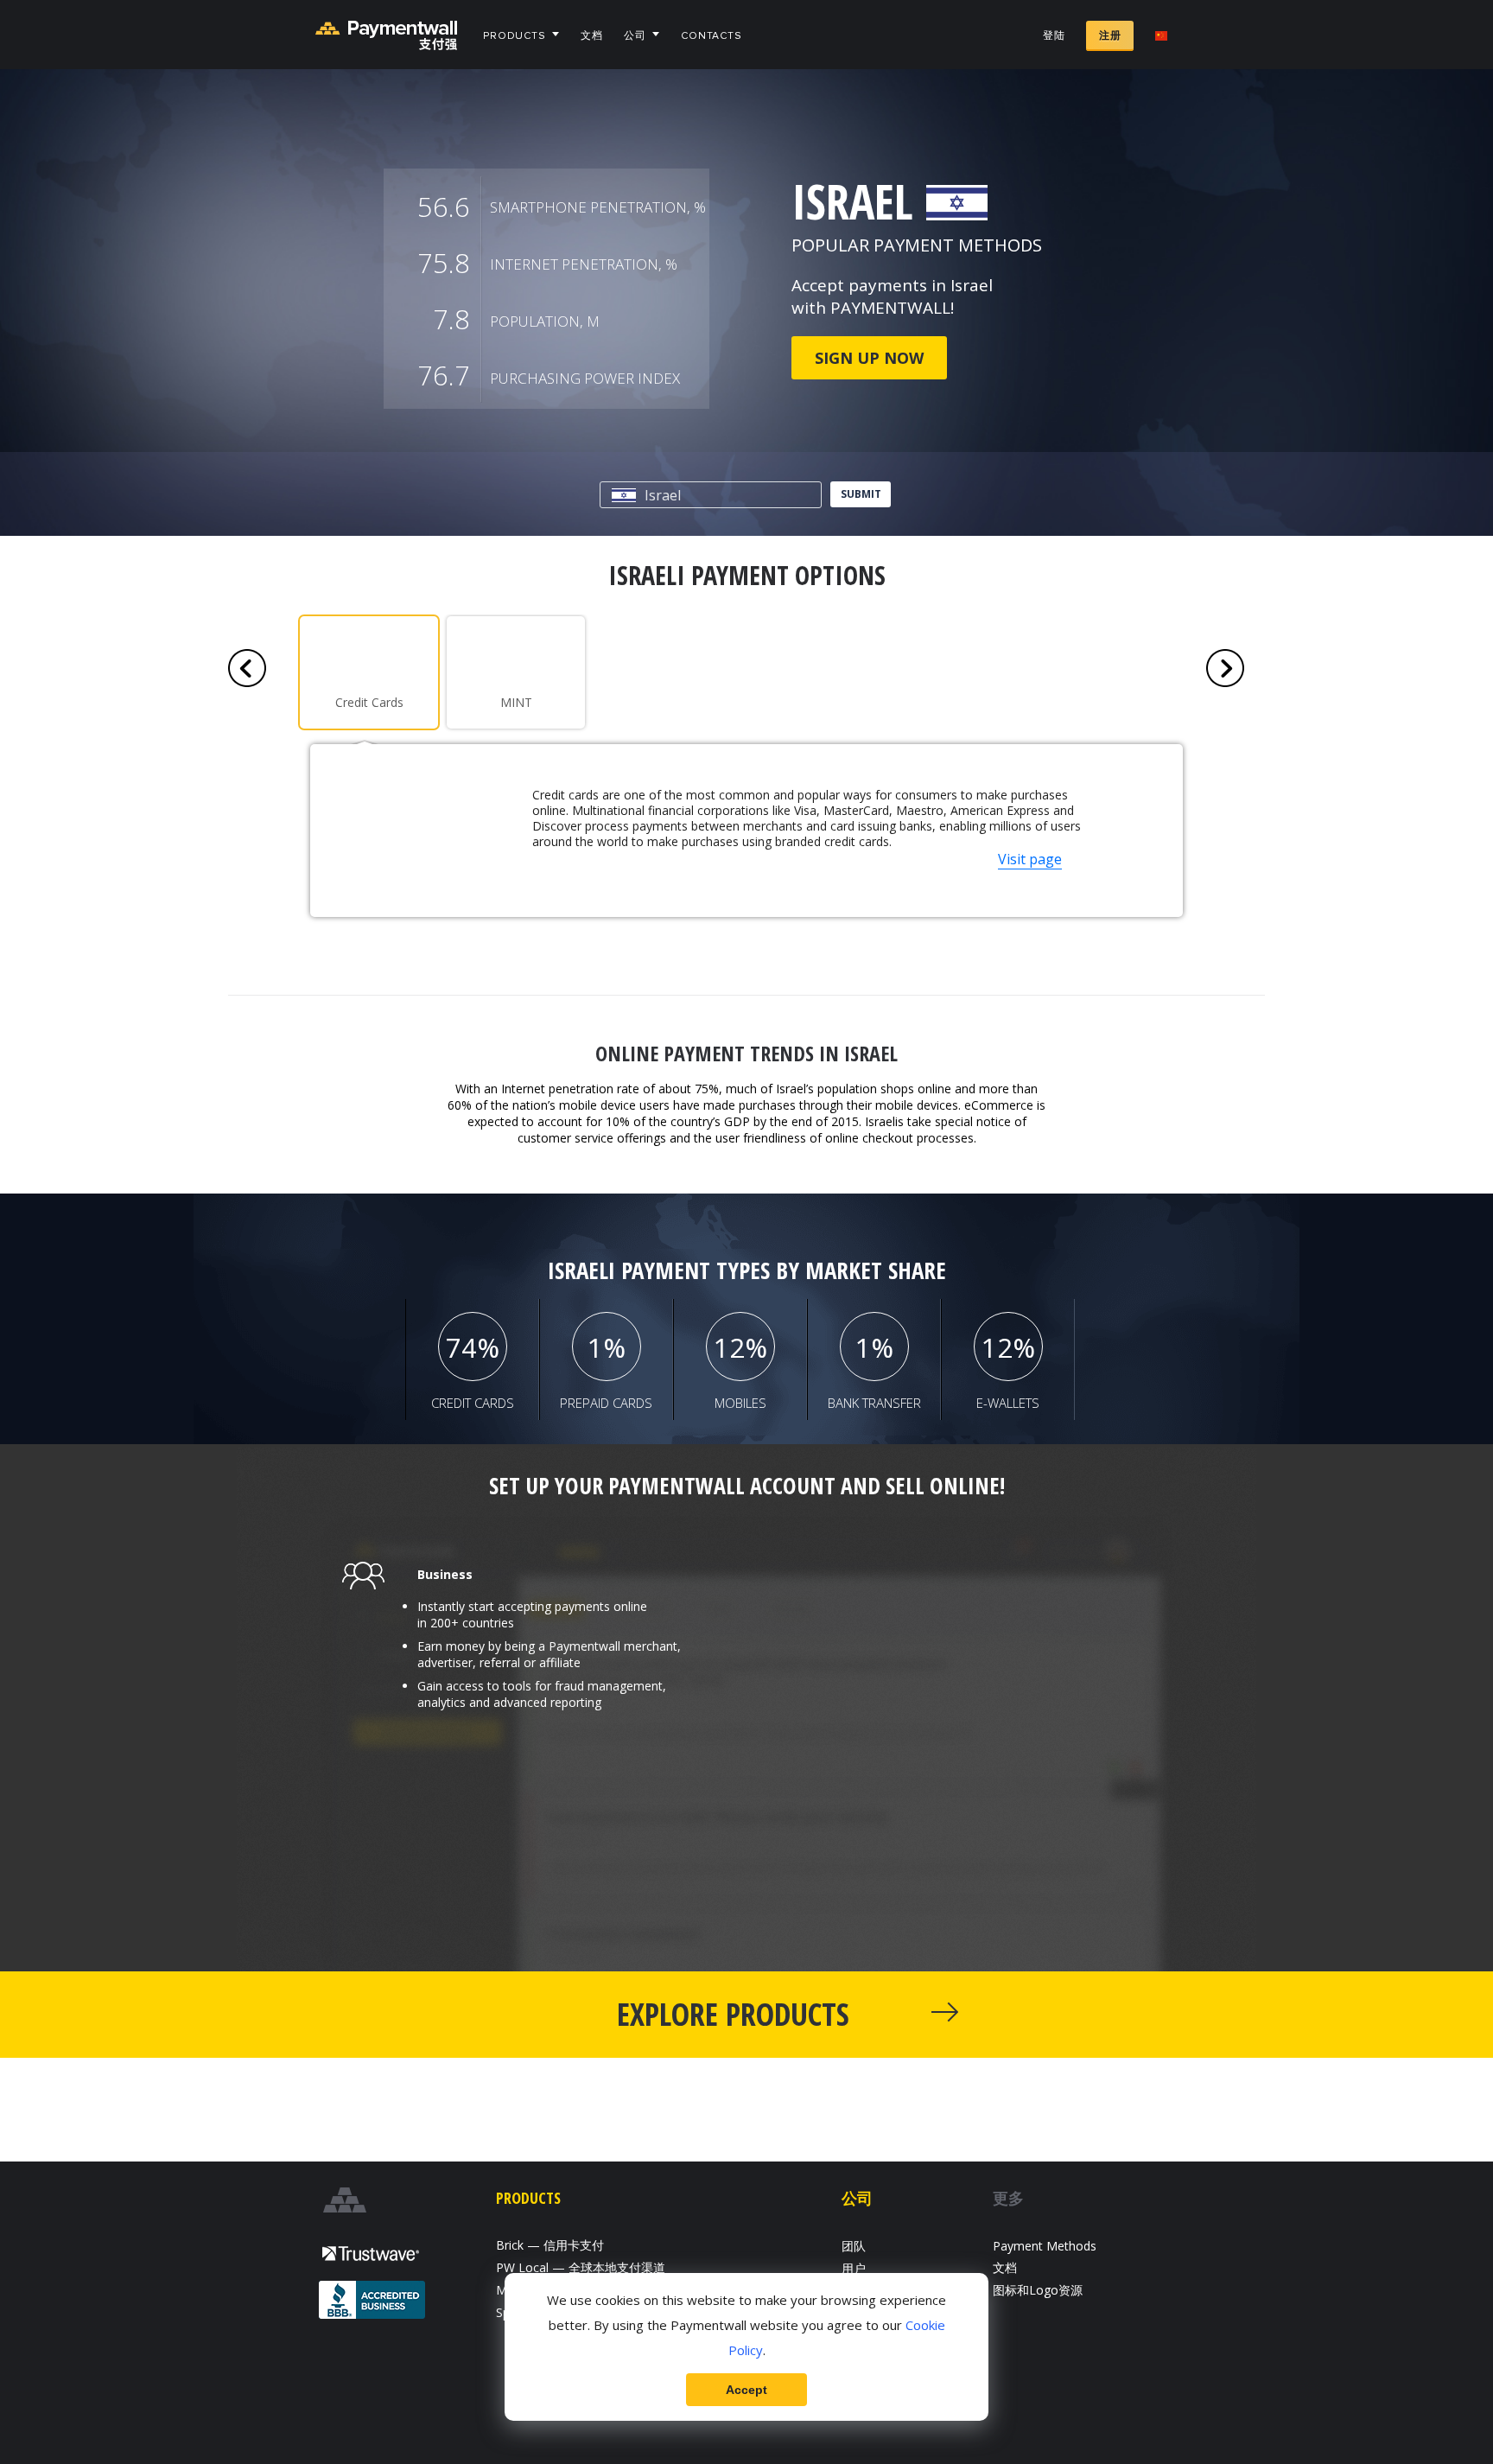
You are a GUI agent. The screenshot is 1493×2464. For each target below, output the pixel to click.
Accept (746, 2390)
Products (515, 36)
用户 (854, 2268)
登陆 (1054, 36)
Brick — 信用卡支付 (550, 2245)
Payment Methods (1045, 2246)
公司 (635, 36)
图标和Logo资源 (1038, 2290)
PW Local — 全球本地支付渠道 (581, 2267)
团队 (854, 2246)
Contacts (712, 36)
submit (861, 494)
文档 (592, 36)
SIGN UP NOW (869, 358)
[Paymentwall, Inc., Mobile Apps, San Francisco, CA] (373, 2302)
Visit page (1030, 859)
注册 (1110, 36)
